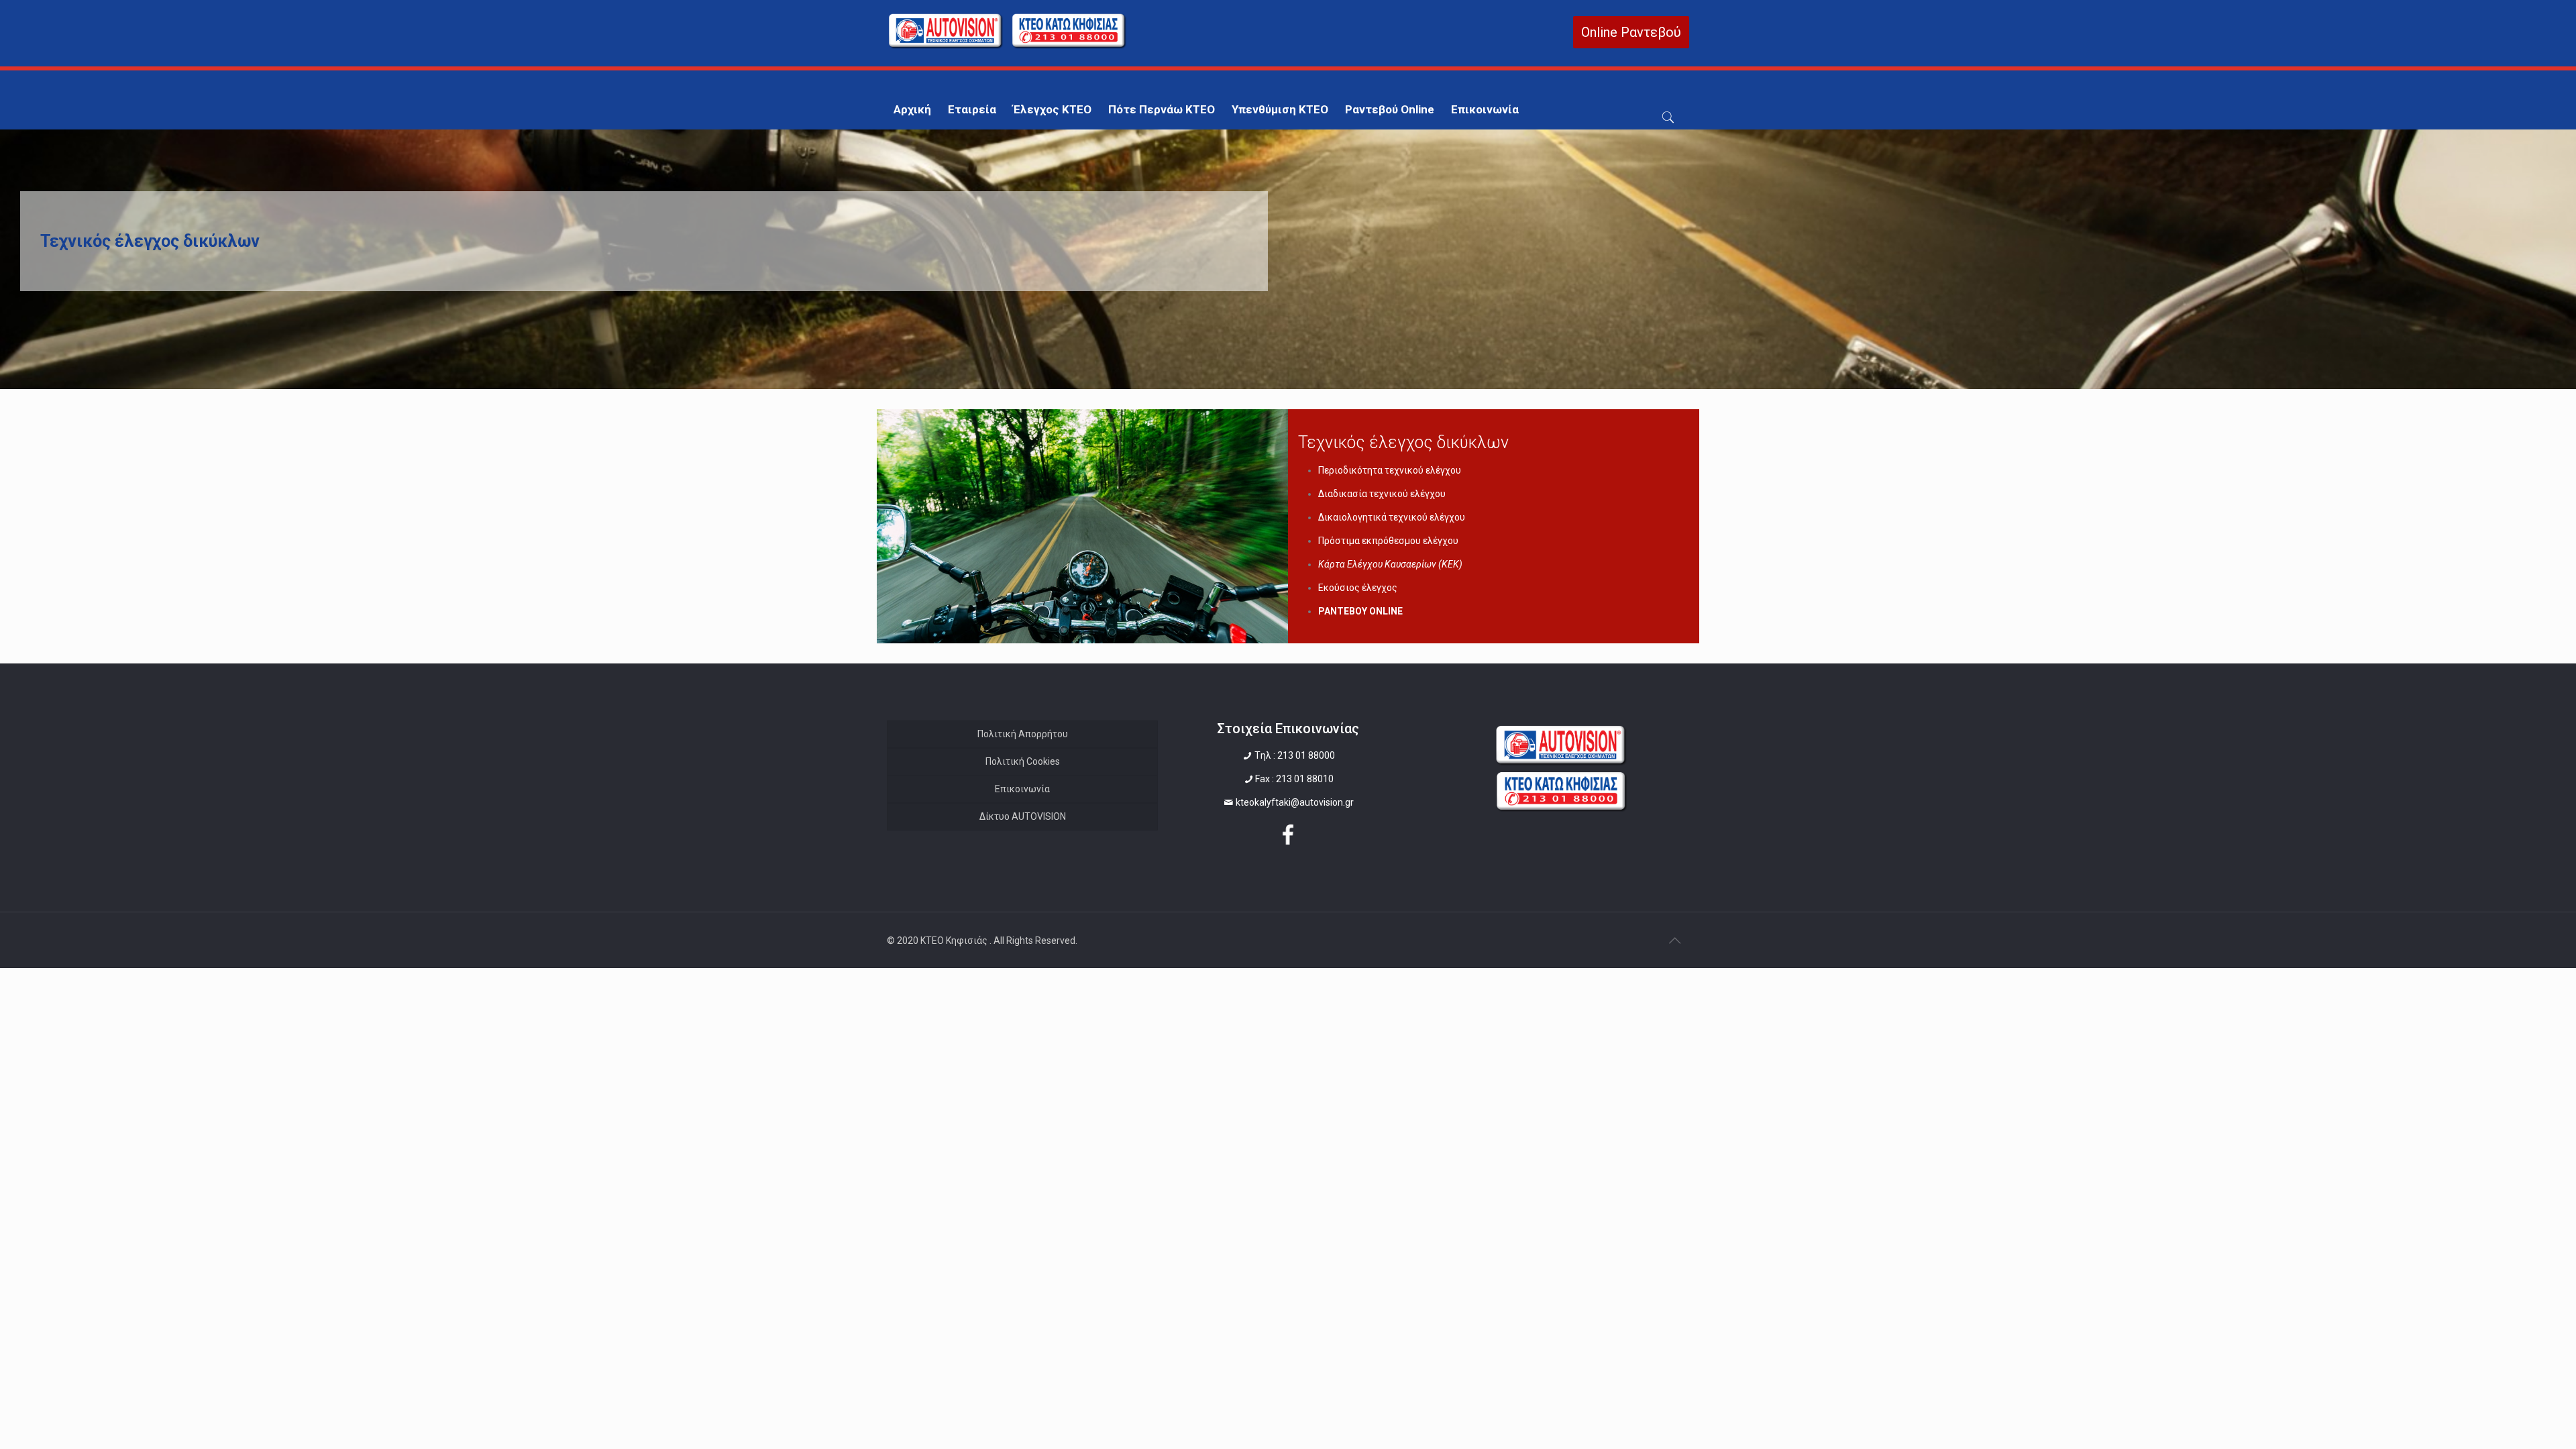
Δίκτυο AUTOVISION (1023, 816)
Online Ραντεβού (1631, 32)
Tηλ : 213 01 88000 (1295, 755)
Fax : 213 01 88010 (1294, 779)
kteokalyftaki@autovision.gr (1295, 802)
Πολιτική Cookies (1023, 761)
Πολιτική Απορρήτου (1023, 734)
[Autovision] (1008, 46)
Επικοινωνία (1022, 789)
